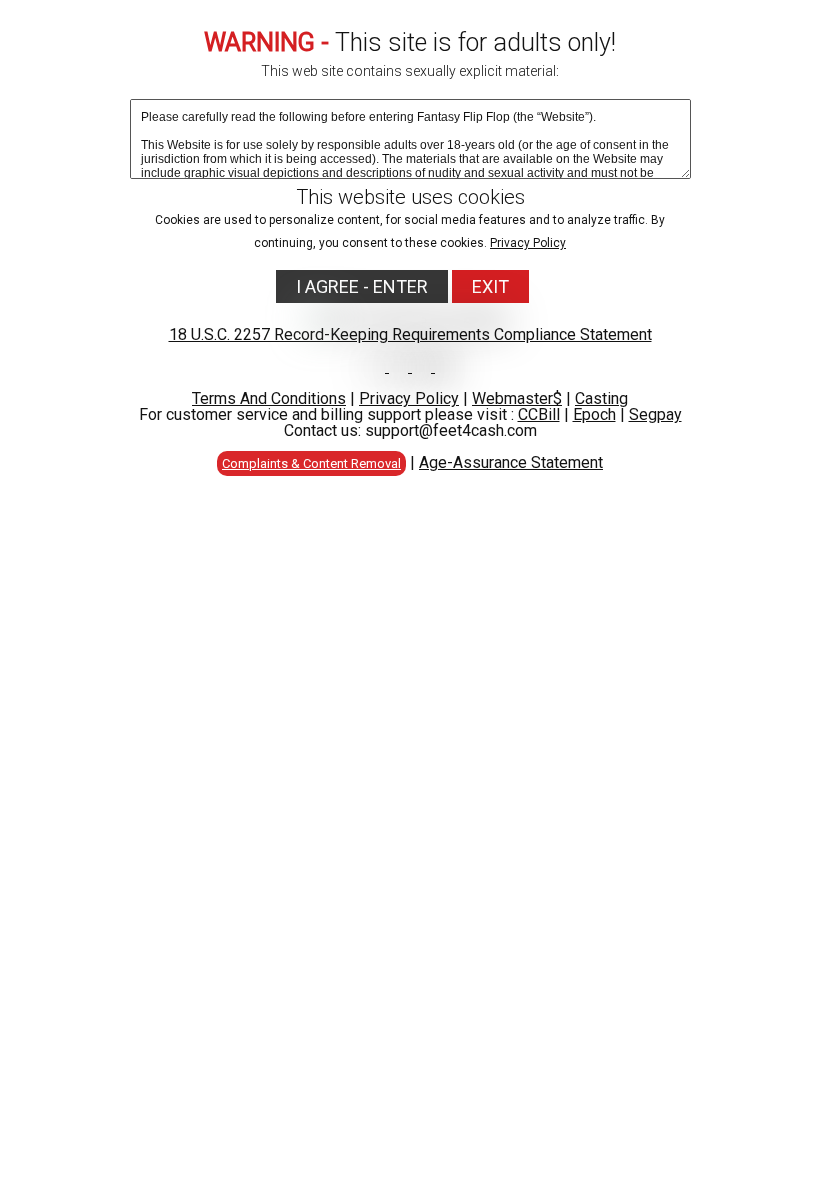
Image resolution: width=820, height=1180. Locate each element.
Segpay (655, 414)
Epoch (594, 414)
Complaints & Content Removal (311, 463)
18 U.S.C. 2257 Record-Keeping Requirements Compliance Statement (410, 334)
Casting (601, 398)
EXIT (490, 286)
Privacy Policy (528, 243)
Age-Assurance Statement (511, 462)
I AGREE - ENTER (362, 286)
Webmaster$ (517, 398)
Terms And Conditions (269, 398)
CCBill (539, 414)
